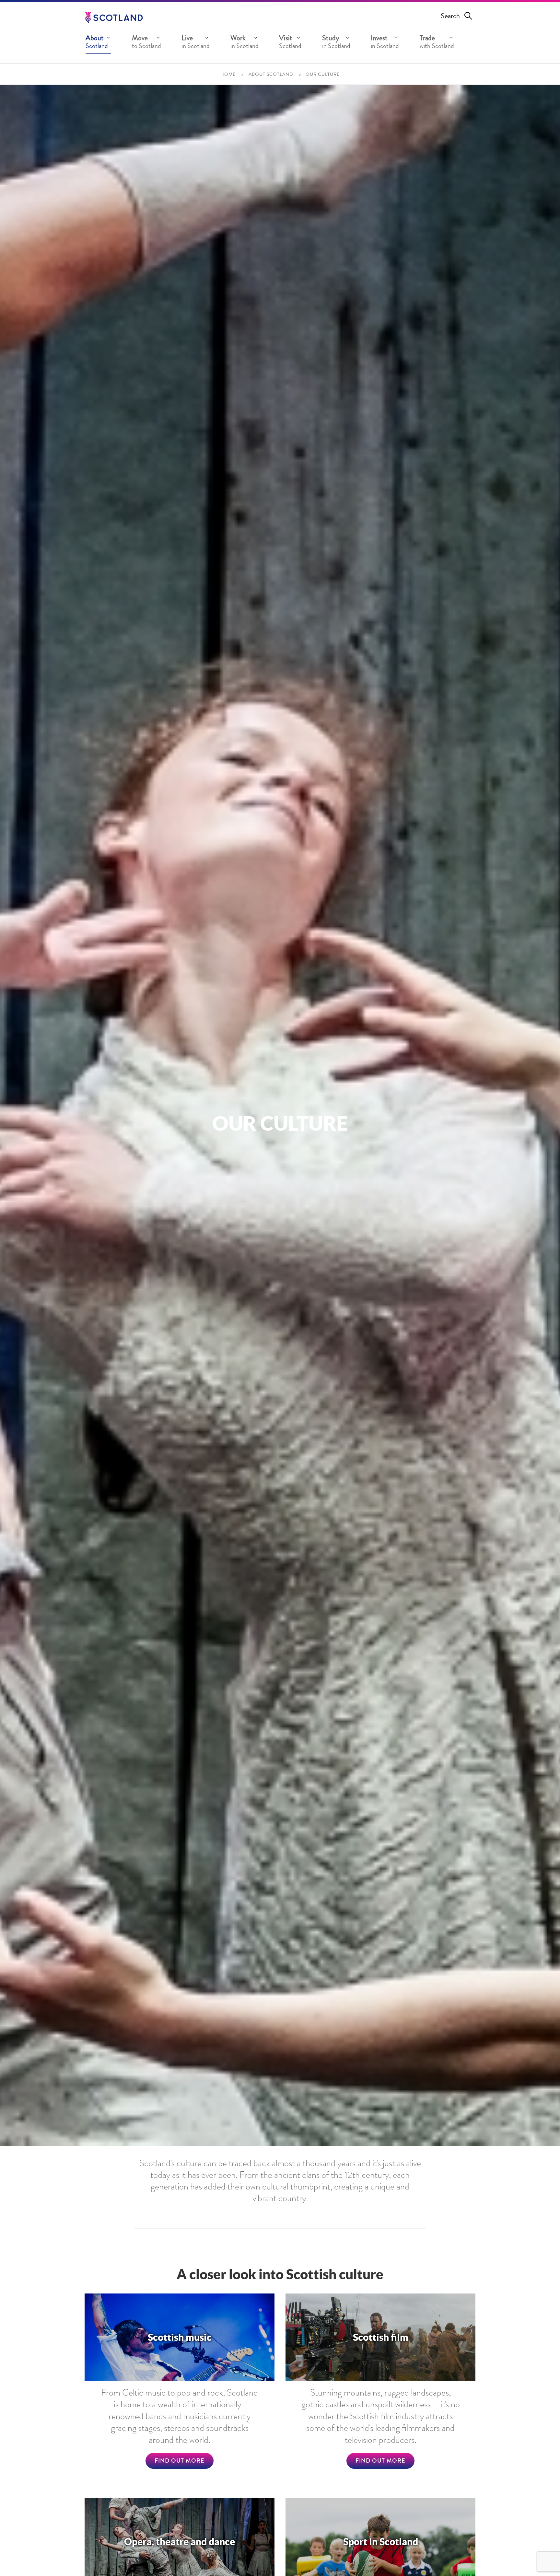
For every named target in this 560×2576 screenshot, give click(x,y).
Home (228, 75)
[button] (98, 43)
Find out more (180, 2461)
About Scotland (271, 75)
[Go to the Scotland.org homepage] (114, 17)
